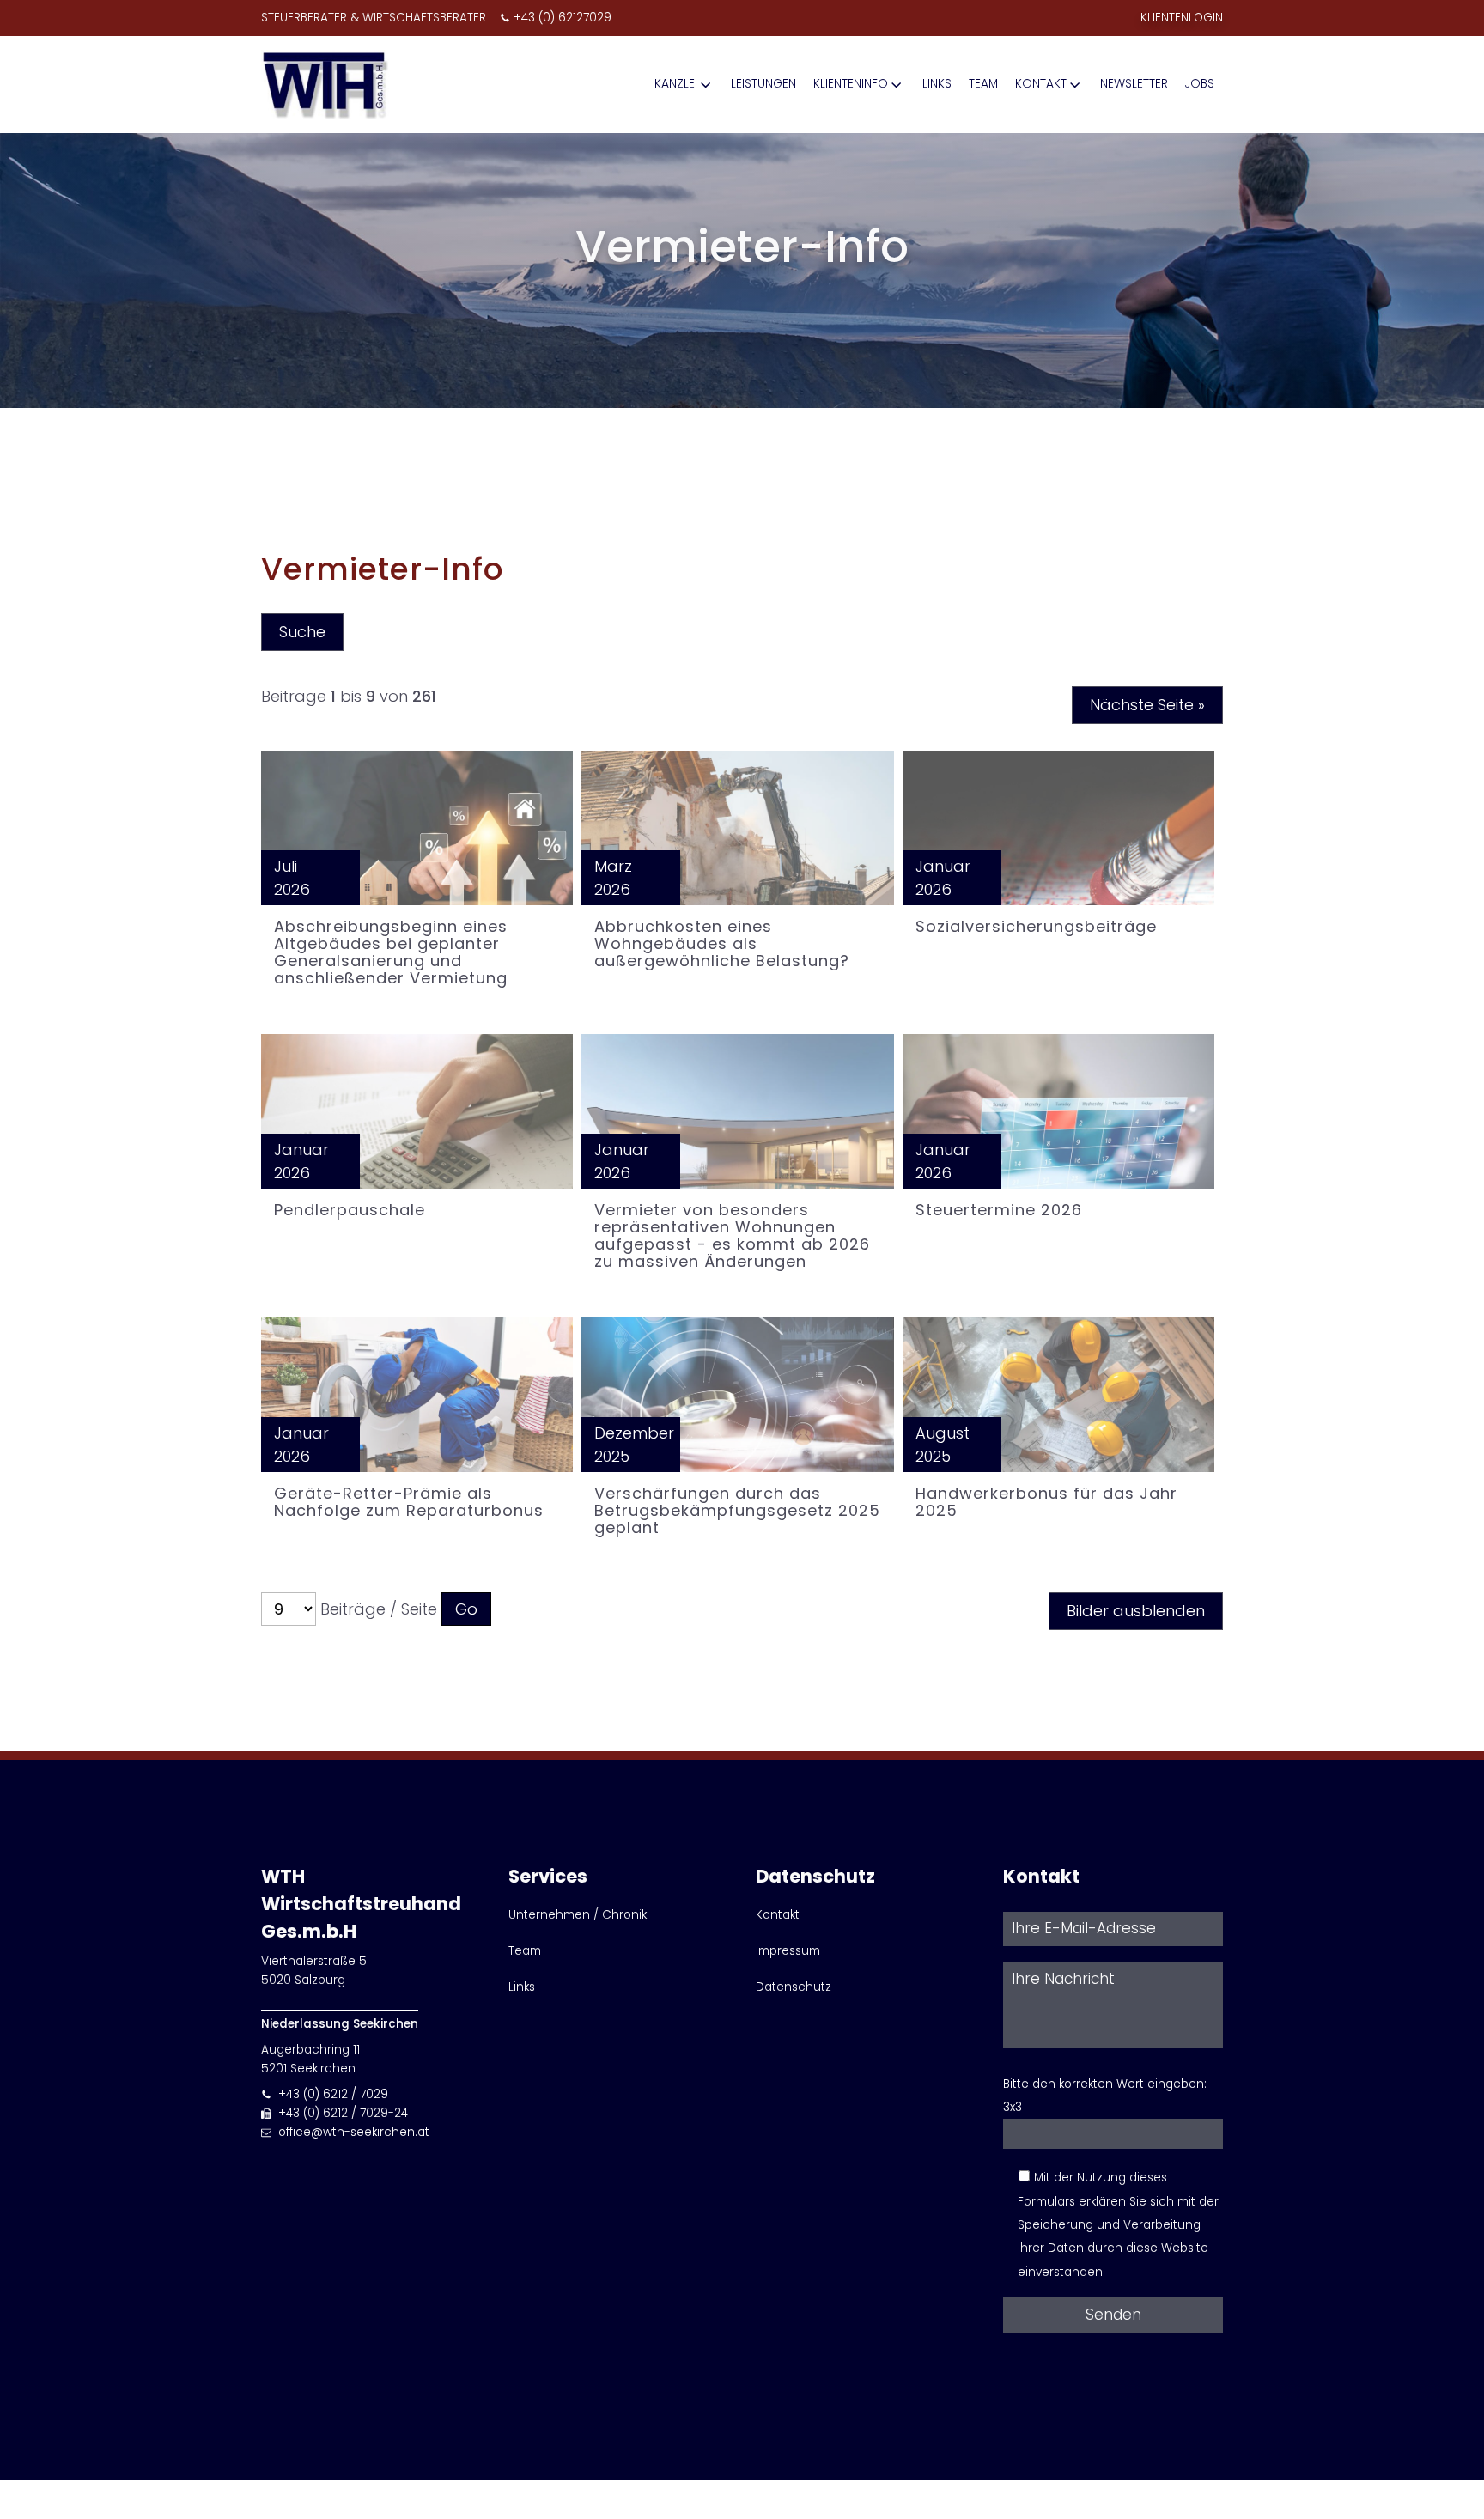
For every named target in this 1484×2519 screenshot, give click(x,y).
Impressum (788, 1951)
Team (983, 84)
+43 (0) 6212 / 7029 (333, 2094)
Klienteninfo (851, 84)
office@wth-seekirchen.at (354, 2132)
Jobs (1200, 84)
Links (937, 84)
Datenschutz (794, 1987)
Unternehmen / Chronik (578, 1915)
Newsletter (1134, 84)
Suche (302, 632)
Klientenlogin (1182, 18)
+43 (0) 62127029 (563, 18)
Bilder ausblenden (1136, 1611)
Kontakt (1041, 84)
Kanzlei (676, 84)
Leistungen (763, 84)
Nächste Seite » (1147, 705)
